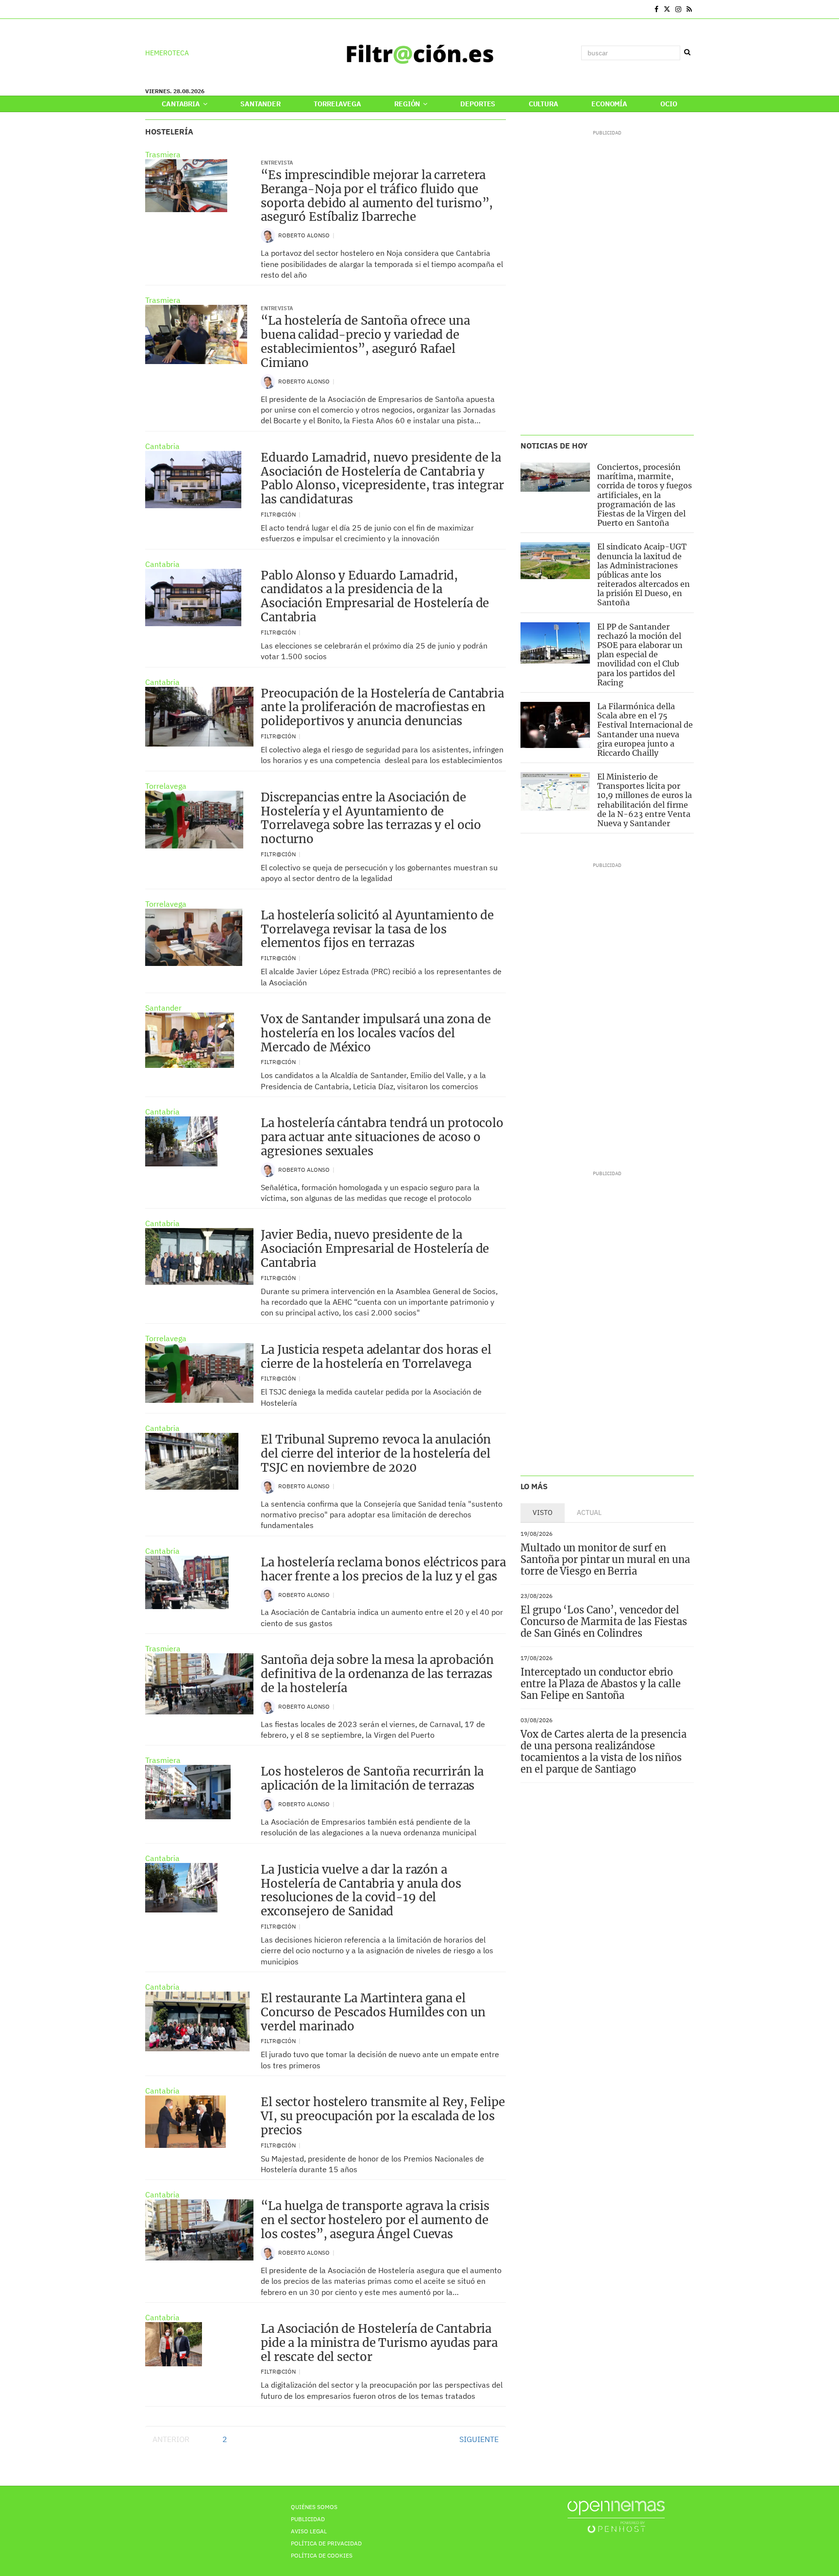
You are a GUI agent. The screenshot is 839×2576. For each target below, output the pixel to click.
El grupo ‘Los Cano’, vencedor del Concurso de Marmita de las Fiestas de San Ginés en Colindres (604, 1621)
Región (408, 104)
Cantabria (182, 104)
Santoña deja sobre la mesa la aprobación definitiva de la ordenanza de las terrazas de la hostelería (377, 1674)
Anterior (171, 2439)
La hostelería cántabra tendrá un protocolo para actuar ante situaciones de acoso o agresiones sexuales (382, 1137)
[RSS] (689, 9)
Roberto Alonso (305, 235)
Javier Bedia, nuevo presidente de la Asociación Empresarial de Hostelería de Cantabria (375, 1249)
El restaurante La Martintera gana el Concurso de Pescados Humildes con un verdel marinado (373, 2012)
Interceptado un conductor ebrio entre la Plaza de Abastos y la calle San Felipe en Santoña (600, 1684)
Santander (260, 104)
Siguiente (479, 2439)
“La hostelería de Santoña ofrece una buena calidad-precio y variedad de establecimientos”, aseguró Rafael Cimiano (365, 341)
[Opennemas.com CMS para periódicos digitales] (616, 2517)
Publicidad (308, 2519)
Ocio (669, 104)
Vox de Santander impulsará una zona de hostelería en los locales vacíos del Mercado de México (376, 1033)
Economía (609, 104)
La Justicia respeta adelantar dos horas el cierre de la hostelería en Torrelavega (376, 1357)
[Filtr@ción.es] (419, 53)
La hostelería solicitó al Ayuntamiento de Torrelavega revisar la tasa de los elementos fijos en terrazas (377, 929)
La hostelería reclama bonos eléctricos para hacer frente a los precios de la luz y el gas (383, 1569)
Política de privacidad (326, 2543)
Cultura (544, 104)
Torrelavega (337, 104)
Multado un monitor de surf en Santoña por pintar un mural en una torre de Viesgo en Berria (605, 1559)
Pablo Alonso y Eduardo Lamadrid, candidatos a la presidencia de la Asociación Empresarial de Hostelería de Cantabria (375, 596)
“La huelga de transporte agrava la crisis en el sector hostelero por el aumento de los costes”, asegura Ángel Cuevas (375, 2220)
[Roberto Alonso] (268, 235)
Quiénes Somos (314, 2507)
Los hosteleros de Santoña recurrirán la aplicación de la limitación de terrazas (372, 1778)
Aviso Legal (309, 2531)
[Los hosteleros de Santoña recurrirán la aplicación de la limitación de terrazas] (188, 1792)
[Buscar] (687, 52)
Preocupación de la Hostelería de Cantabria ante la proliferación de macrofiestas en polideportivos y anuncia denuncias (382, 707)
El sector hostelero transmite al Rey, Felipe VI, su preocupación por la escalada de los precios (383, 2116)
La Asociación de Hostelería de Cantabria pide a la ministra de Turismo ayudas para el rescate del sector (379, 2343)
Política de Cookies (322, 2555)
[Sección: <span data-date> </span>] (146, 9)
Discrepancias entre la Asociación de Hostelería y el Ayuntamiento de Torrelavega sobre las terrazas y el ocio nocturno (371, 818)
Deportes (478, 104)
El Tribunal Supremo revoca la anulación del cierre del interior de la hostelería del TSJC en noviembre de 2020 (376, 1454)
